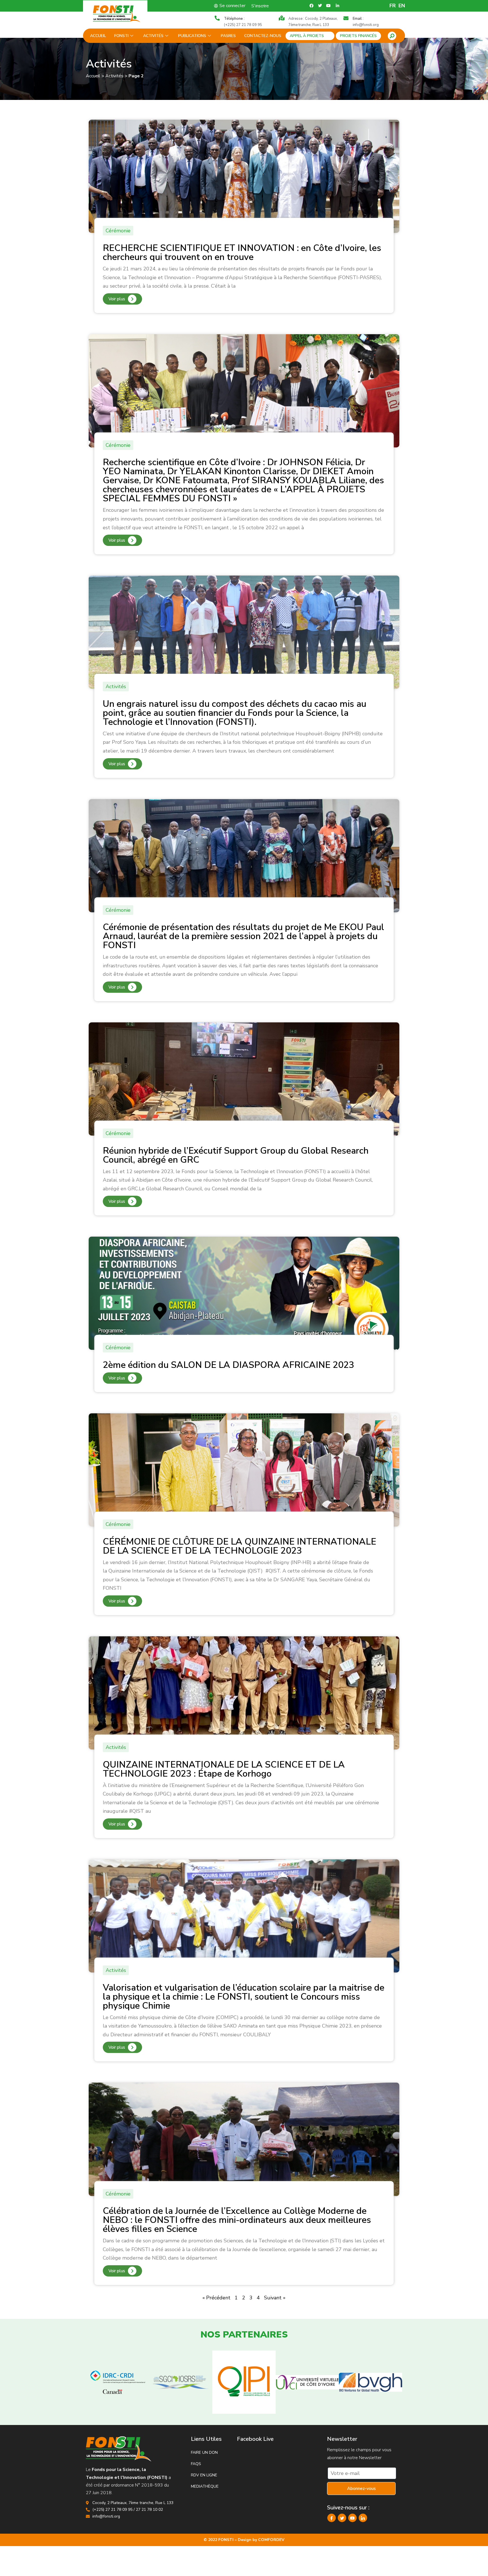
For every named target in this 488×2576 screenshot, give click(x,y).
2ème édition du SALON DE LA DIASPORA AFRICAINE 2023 (228, 1365)
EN (402, 6)
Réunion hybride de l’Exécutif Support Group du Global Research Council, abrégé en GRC (236, 1155)
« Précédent (216, 2298)
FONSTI (121, 36)
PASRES (228, 36)
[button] (392, 36)
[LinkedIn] (363, 2518)
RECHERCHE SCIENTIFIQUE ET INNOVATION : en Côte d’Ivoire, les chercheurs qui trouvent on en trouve (242, 252)
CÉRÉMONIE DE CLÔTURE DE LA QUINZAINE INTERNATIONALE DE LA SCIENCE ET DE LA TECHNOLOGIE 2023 (239, 1546)
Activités (153, 36)
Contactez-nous (263, 36)
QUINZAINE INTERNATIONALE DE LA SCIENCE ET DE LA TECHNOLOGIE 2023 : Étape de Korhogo (224, 1769)
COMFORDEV (271, 2540)
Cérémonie (118, 231)
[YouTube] (352, 2518)
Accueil (98, 36)
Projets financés (358, 36)
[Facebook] (332, 2518)
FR (393, 6)
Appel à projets (307, 36)
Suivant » (275, 2298)
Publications (192, 36)
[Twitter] (342, 2518)
